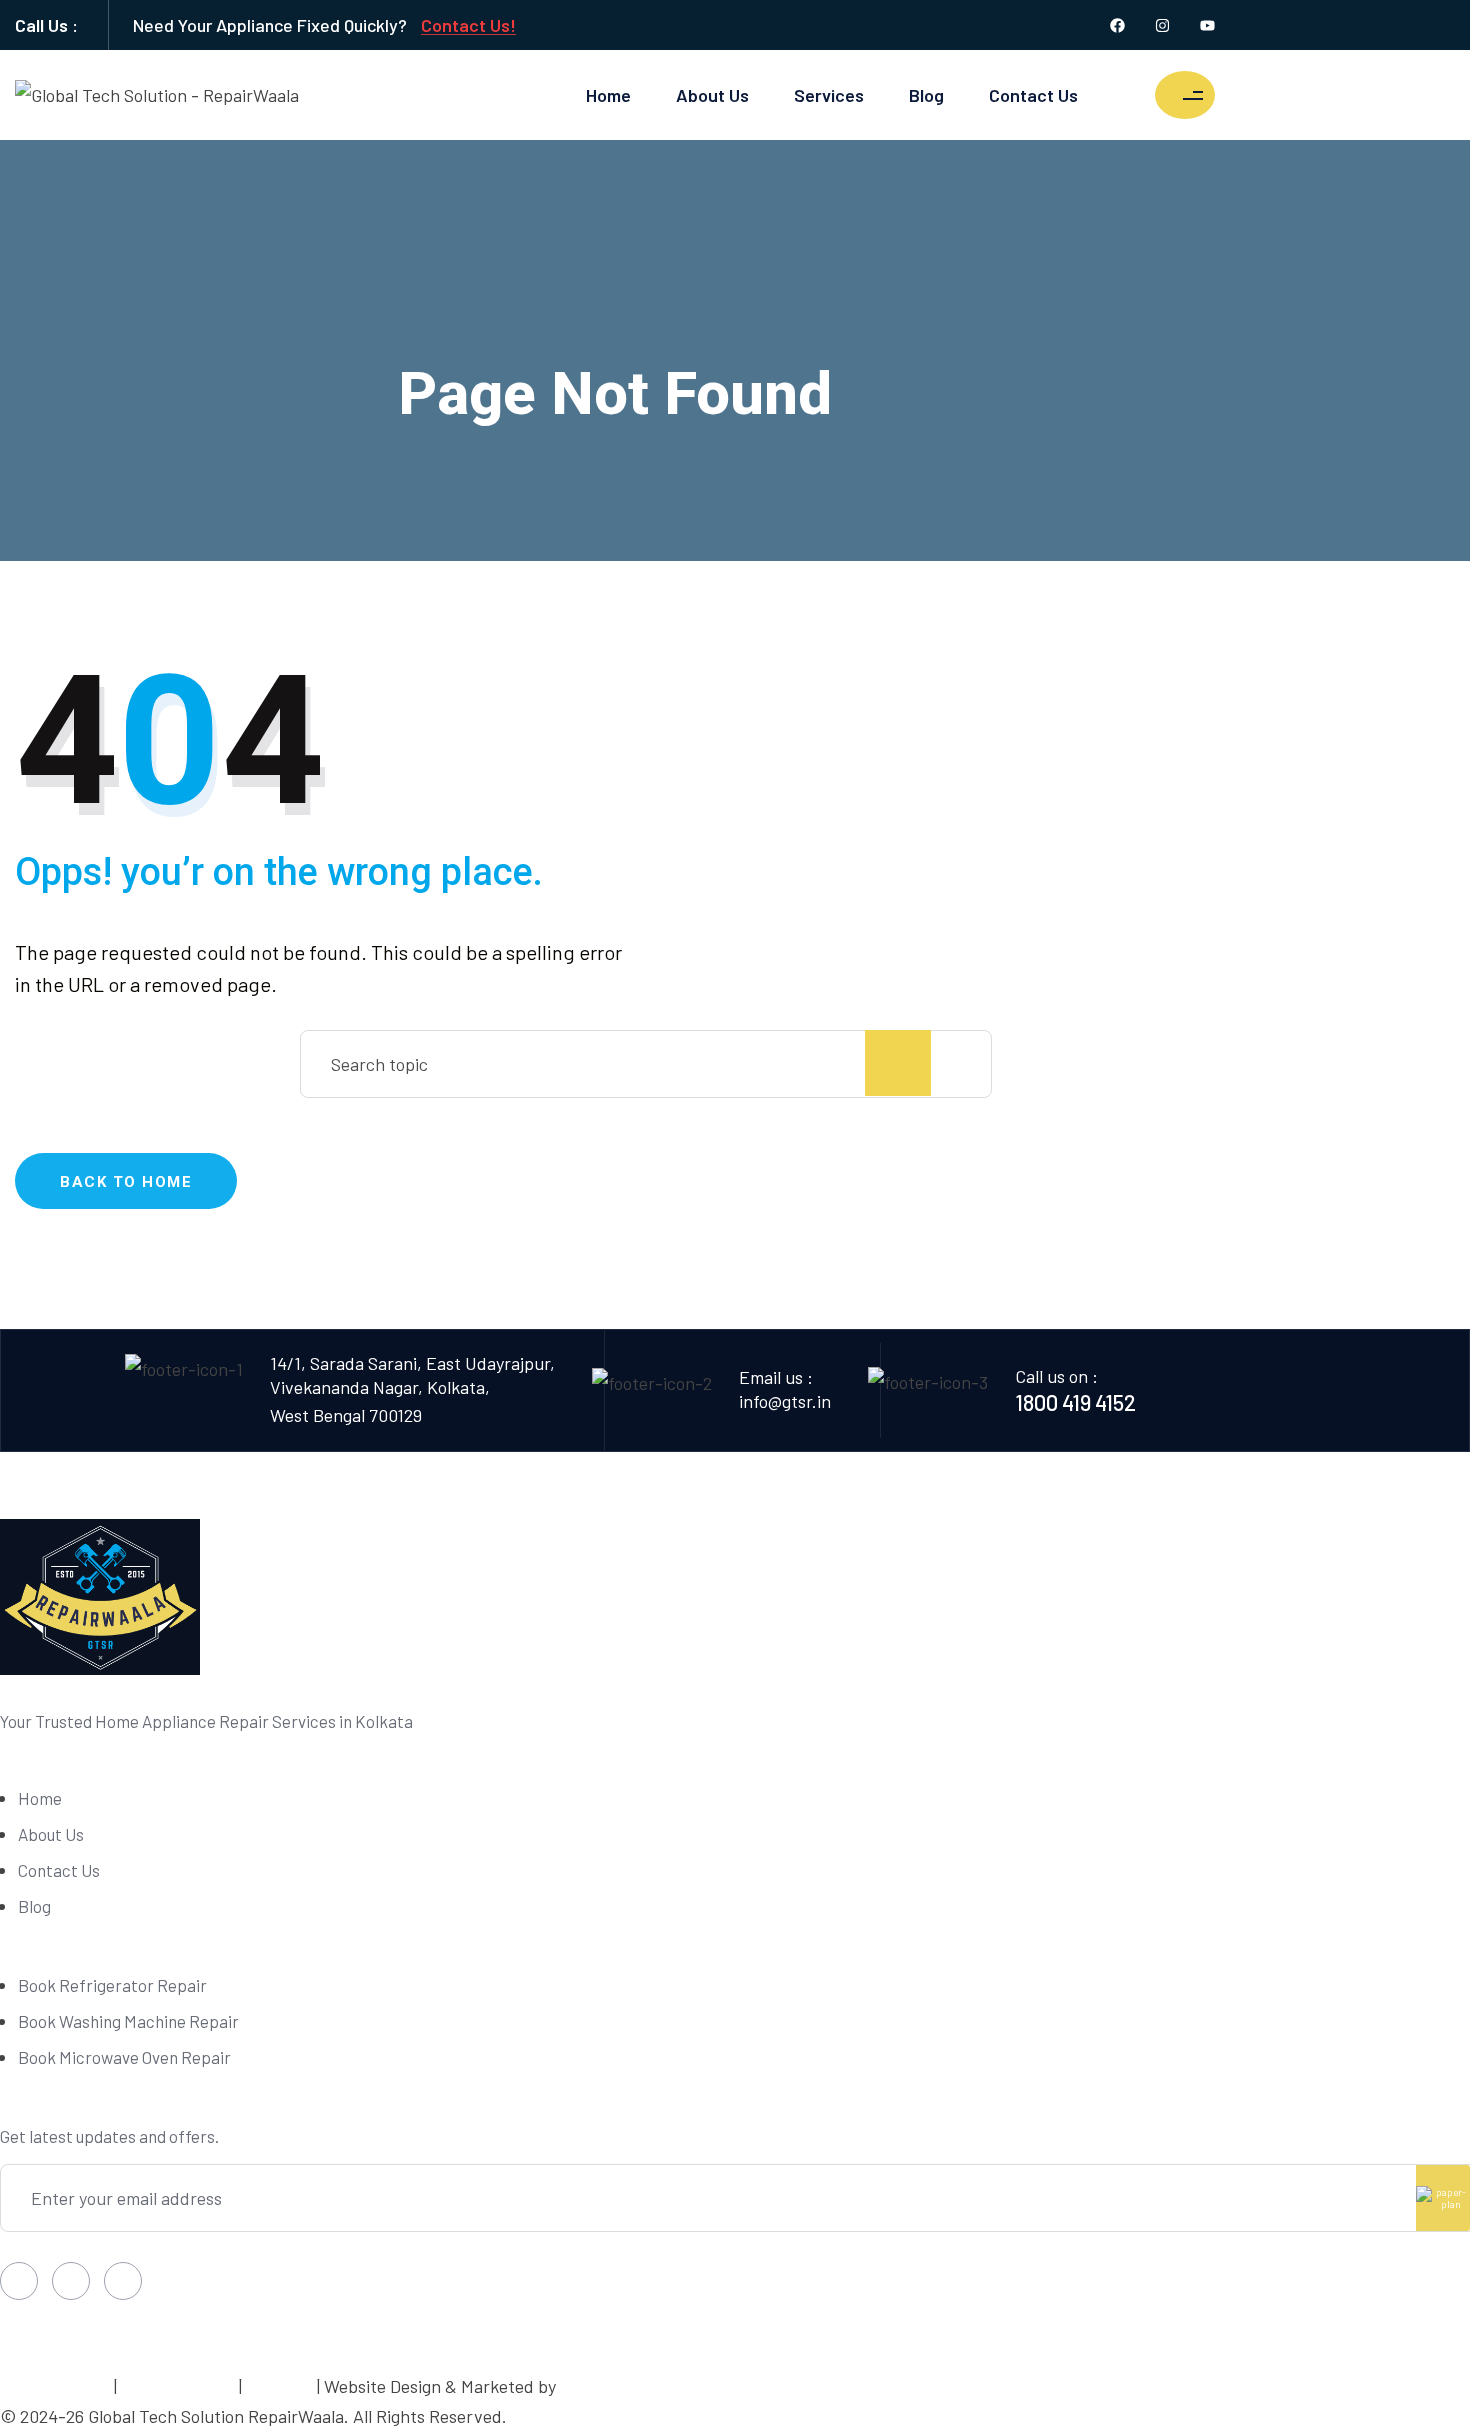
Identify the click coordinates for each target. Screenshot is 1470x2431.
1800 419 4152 (1075, 1402)
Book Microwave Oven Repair (124, 2057)
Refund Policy (178, 2386)
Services (829, 95)
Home (608, 95)
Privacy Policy (53, 2386)
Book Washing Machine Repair (128, 2021)
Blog (926, 95)
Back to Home (126, 1182)
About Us (712, 95)
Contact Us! (468, 25)
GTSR (581, 2386)
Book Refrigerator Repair (112, 1985)
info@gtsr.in (785, 1401)
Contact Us (1033, 95)
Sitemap (281, 2386)
